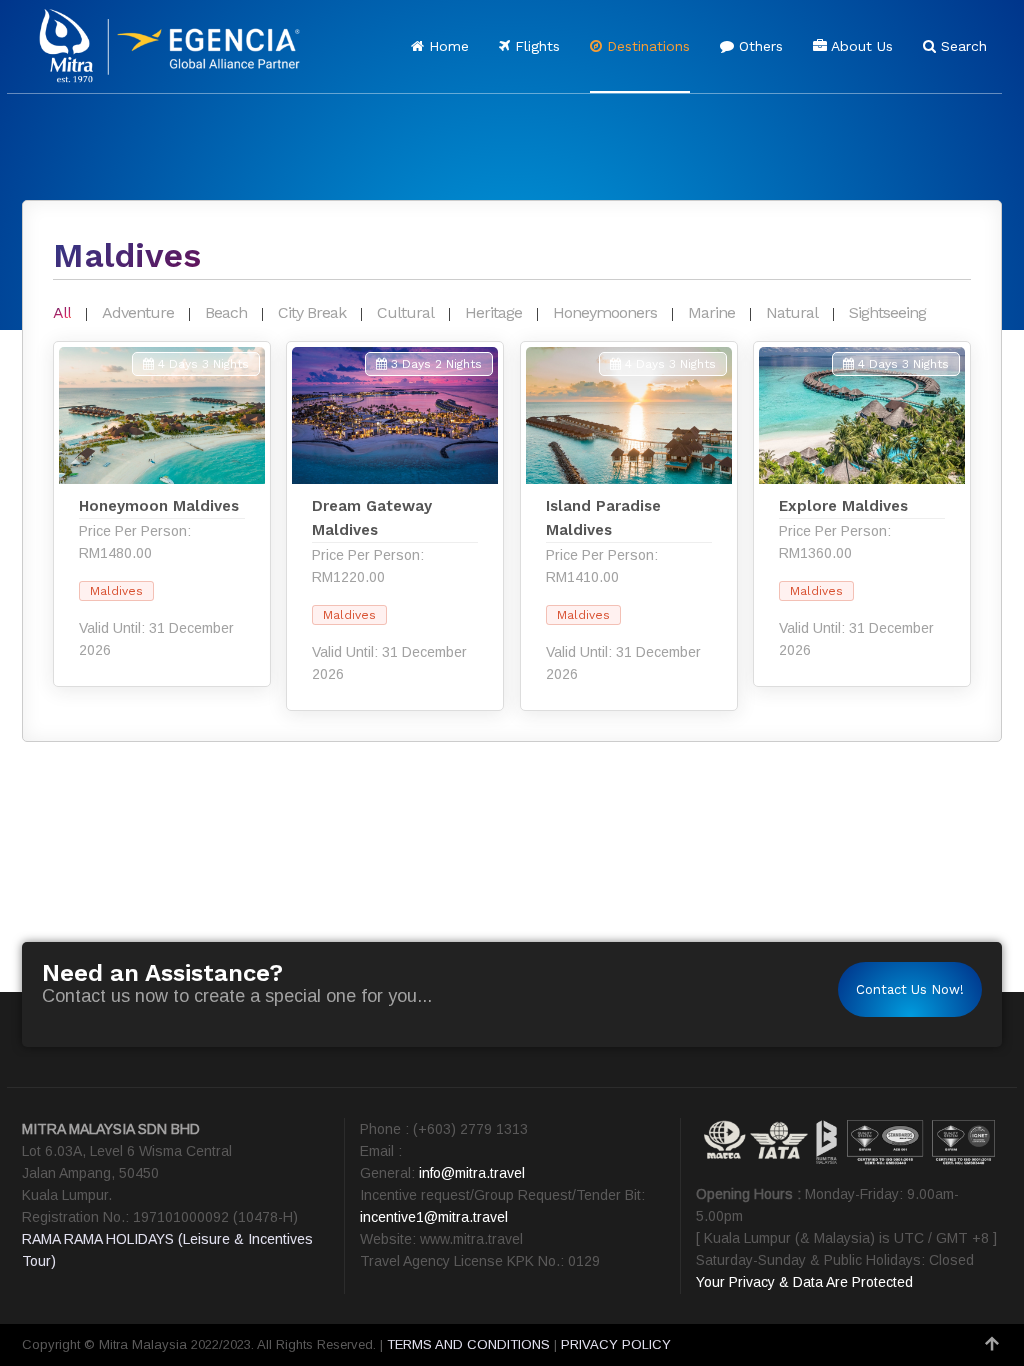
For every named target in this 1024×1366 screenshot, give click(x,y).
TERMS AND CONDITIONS (468, 1344)
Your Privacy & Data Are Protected (804, 1282)
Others (758, 46)
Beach (226, 312)
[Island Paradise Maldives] (629, 526)
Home (446, 46)
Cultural (405, 312)
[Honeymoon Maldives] (162, 514)
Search (961, 46)
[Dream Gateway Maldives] (395, 526)
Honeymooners (605, 312)
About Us (860, 46)
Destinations (646, 46)
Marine (711, 312)
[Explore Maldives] (862, 514)
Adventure (138, 312)
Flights (535, 46)
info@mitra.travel (472, 1173)
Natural (792, 312)
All (62, 312)
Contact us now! (910, 989)
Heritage (493, 312)
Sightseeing (887, 312)
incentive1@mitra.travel (434, 1217)
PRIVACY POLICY (616, 1344)
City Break (312, 312)
